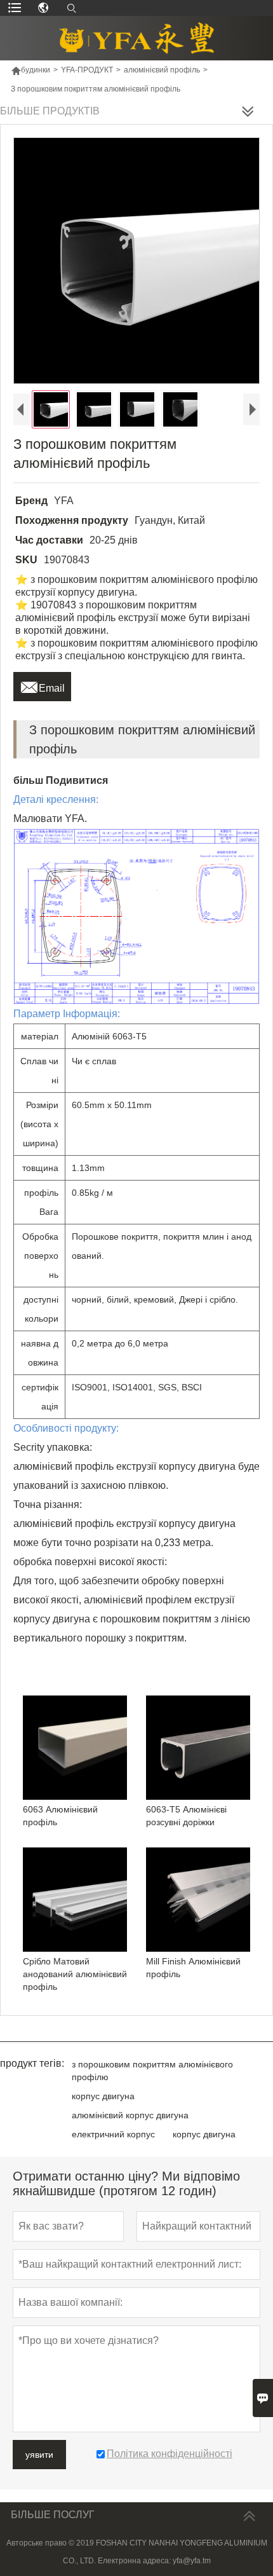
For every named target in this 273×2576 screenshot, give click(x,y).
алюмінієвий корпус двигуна (130, 2115)
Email (42, 685)
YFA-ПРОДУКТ (87, 70)
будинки (30, 70)
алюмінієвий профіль (162, 70)
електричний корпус (113, 2134)
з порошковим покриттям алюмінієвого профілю (152, 2071)
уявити (39, 2455)
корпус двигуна (103, 2096)
